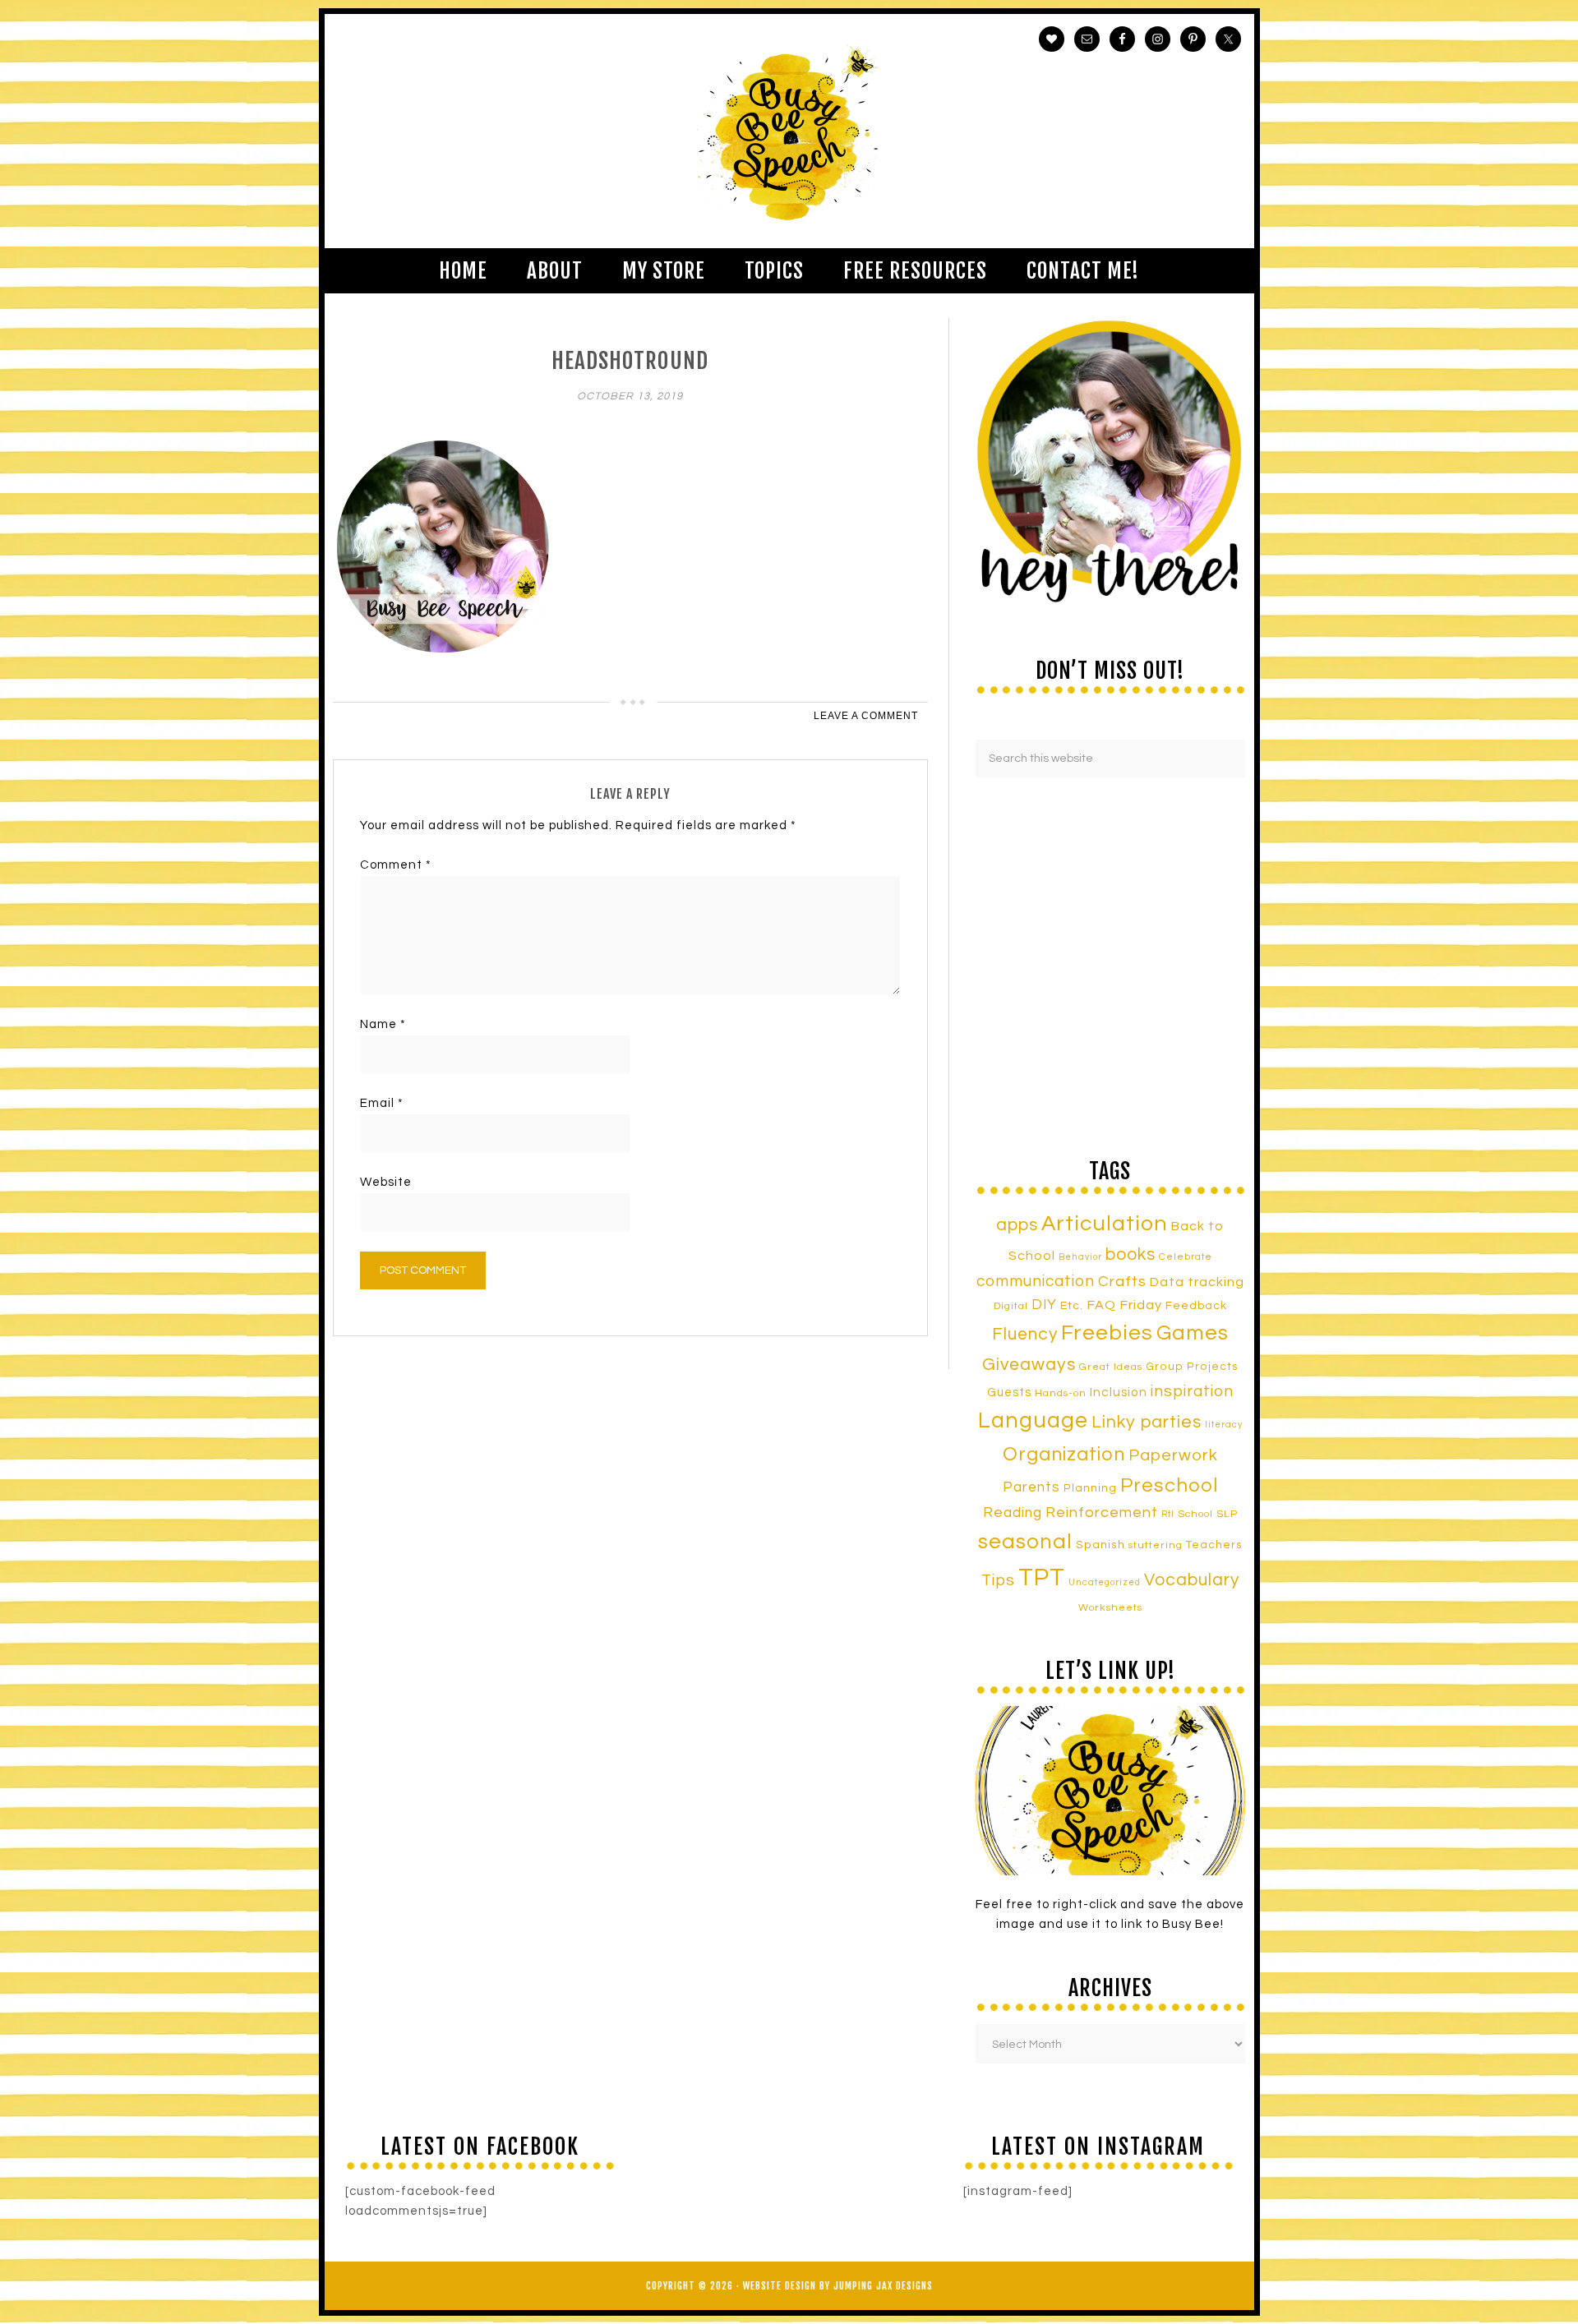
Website (386, 1182)
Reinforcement (1102, 1512)
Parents (1031, 1487)
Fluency (1025, 1334)
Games (1193, 1333)
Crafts (1122, 1282)
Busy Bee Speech (789, 131)
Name (383, 1024)
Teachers (1214, 1545)
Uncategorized (1105, 1582)
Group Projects (1192, 1367)
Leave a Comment (866, 716)
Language (1033, 1421)
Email (382, 1103)
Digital (1011, 1306)
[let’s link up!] (1110, 1791)
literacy (1224, 1425)
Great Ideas (1111, 1367)
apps (1017, 1225)
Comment (396, 865)
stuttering (1156, 1545)
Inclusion (1119, 1392)
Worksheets (1110, 1608)
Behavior (1080, 1257)
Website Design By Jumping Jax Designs (838, 2286)
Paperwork (1173, 1455)
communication (1036, 1281)
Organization (1064, 1455)
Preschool (1169, 1486)
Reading (1013, 1513)
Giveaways (1029, 1365)
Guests (1009, 1393)
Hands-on (1061, 1393)
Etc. (1072, 1305)
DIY (1044, 1305)
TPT (1042, 1578)
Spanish (1100, 1545)
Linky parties (1147, 1422)
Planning (1090, 1488)
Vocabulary (1192, 1580)
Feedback (1196, 1305)
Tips (998, 1580)
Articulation (1105, 1224)
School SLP (1208, 1514)
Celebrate (1186, 1257)
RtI (1168, 1514)
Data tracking (1197, 1282)
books (1130, 1254)
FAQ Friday (1124, 1305)
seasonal (1025, 1542)
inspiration (1192, 1391)
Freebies (1107, 1333)
